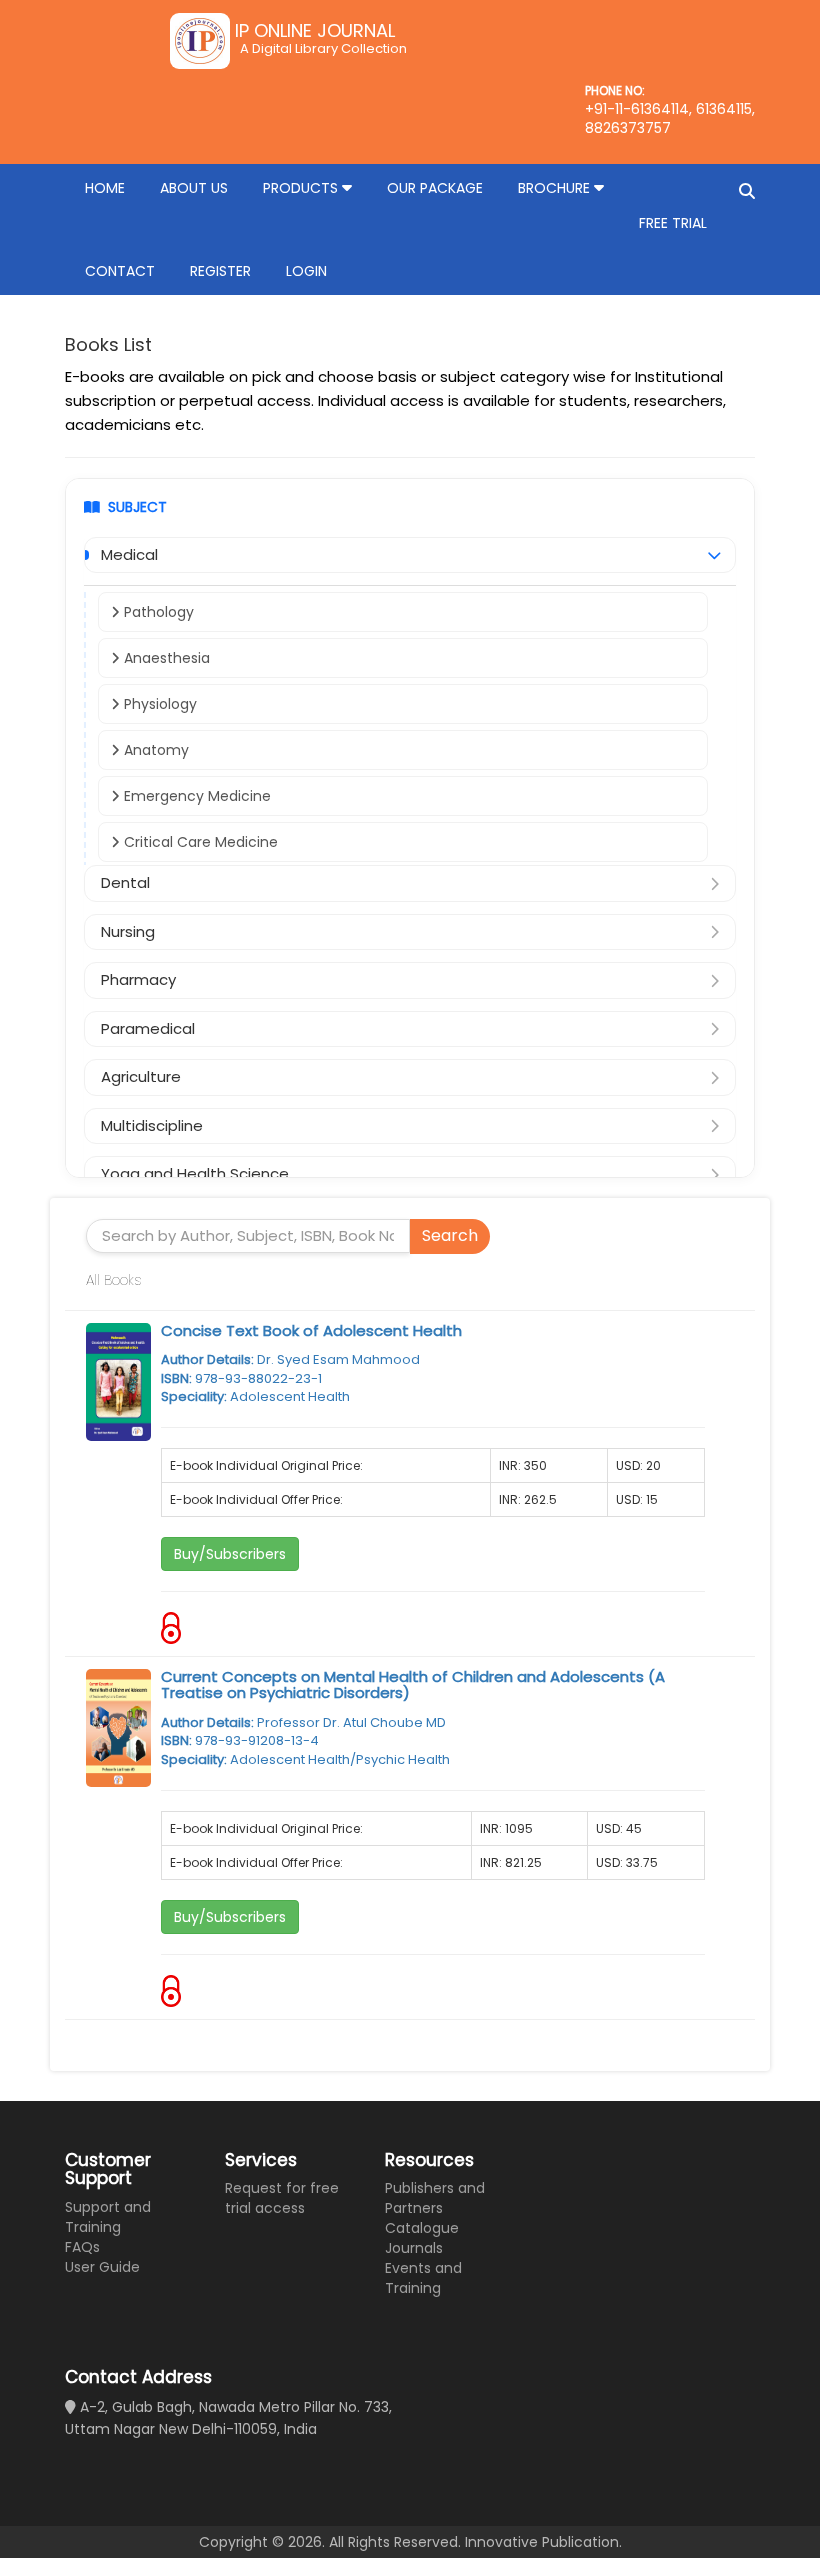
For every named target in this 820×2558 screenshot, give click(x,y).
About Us (194, 188)
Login (306, 271)
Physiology (158, 704)
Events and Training (423, 2278)
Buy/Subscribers (230, 1554)
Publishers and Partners (435, 2198)
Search (450, 1235)
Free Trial (673, 223)
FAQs (82, 2247)
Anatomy (154, 750)
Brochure (556, 188)
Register (220, 271)
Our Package (435, 188)
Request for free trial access (282, 2198)
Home (105, 188)
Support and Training (108, 2217)
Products (302, 188)
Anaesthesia (165, 658)
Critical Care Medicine (199, 842)
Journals (414, 2248)
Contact (120, 271)
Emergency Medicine (195, 796)
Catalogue (422, 2228)
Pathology (157, 612)
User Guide (102, 2267)
